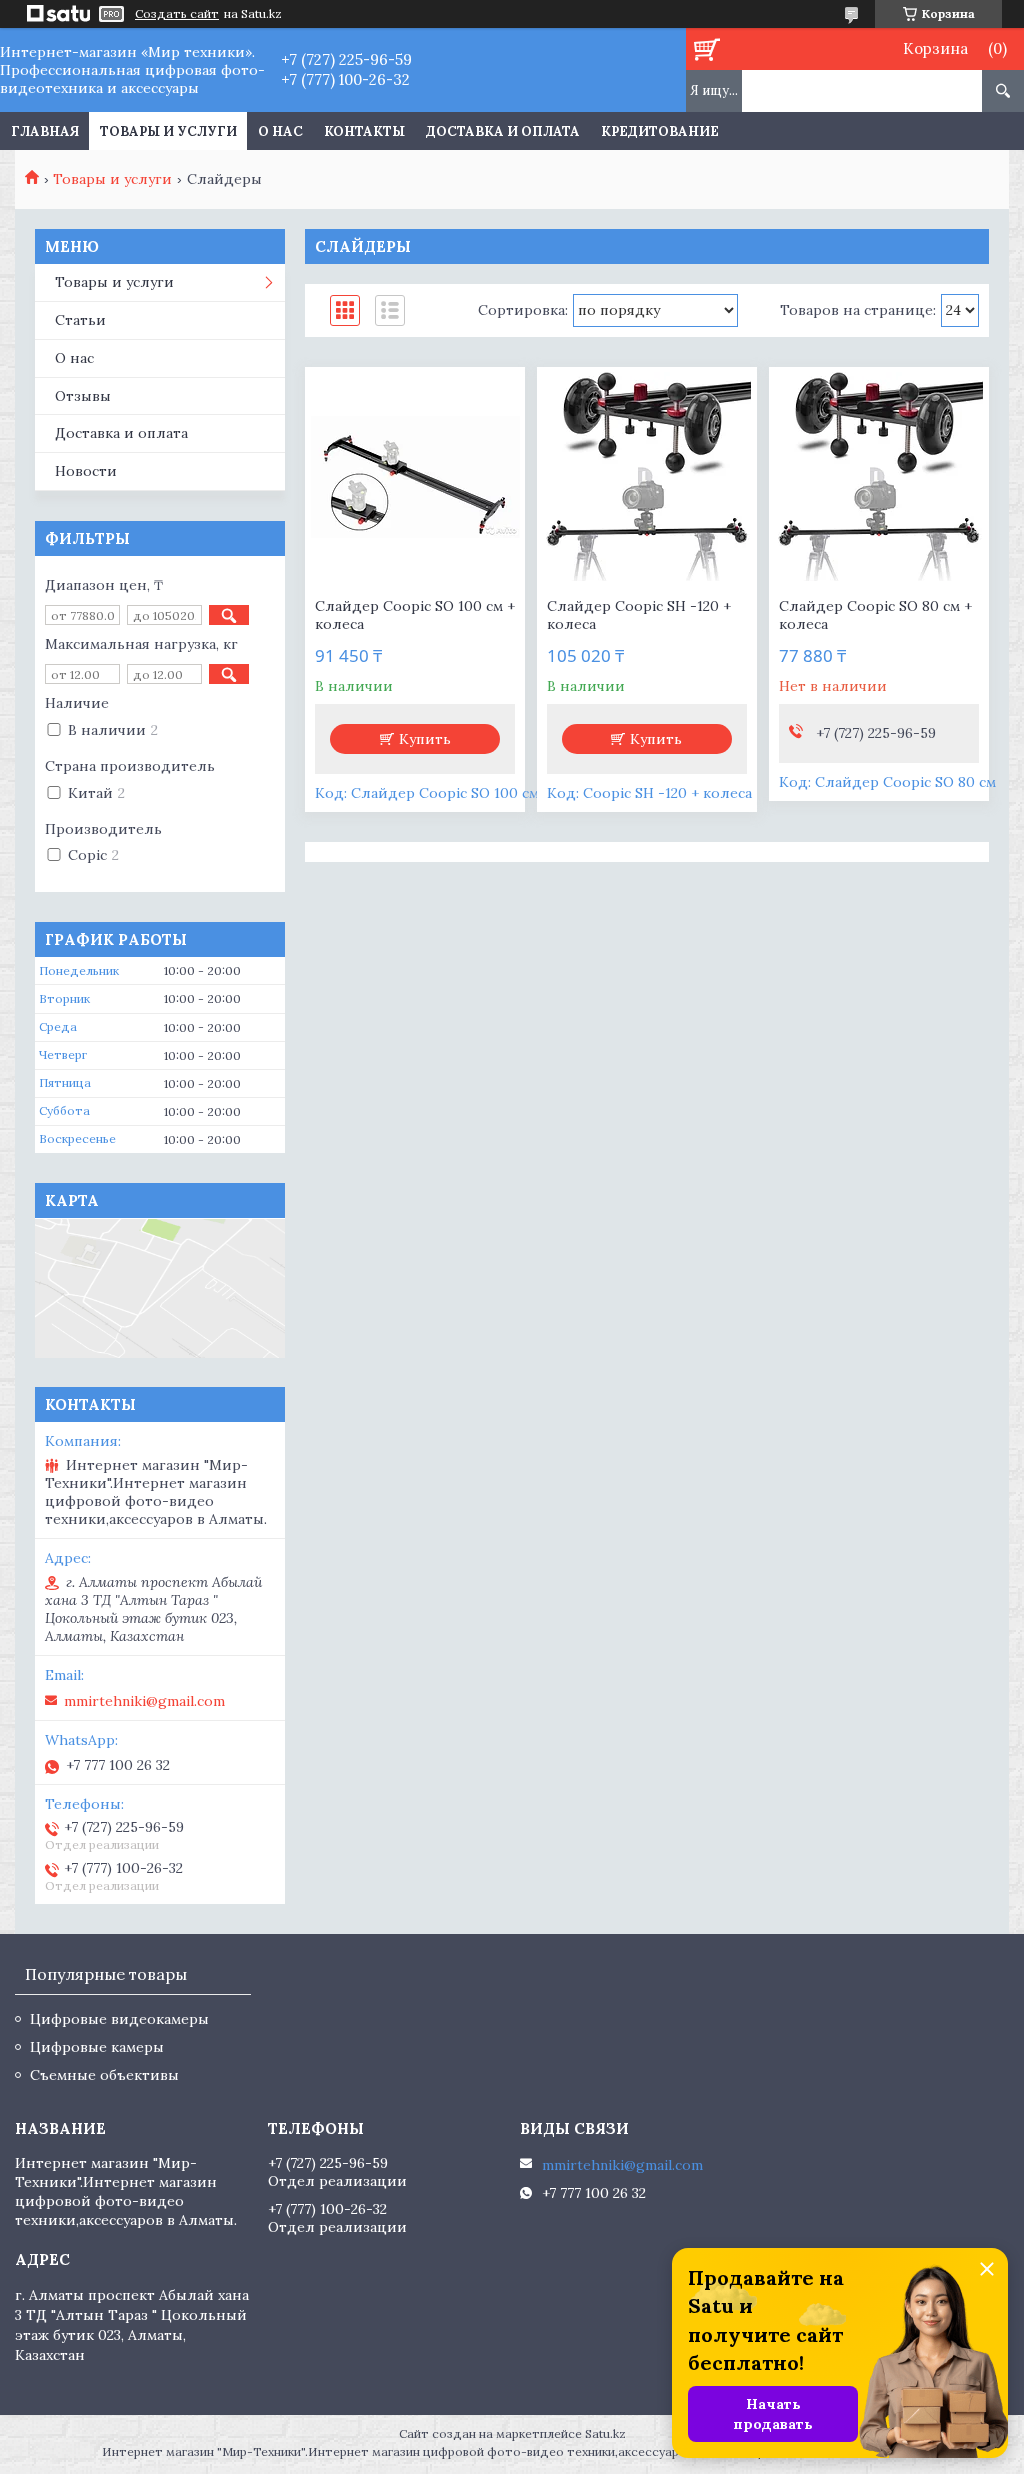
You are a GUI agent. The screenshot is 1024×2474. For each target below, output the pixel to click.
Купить (425, 739)
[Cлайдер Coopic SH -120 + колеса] (647, 477)
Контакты (364, 131)
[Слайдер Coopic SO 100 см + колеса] (415, 477)
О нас (280, 131)
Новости (86, 471)
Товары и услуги (168, 131)
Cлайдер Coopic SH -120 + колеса (639, 615)
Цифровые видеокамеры (119, 2019)
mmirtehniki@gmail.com (144, 1701)
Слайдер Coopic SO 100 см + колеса (415, 615)
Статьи (80, 320)
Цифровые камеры (97, 2047)
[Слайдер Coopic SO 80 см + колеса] (879, 477)
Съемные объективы (104, 2075)
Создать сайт (177, 14)
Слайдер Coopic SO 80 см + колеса (875, 615)
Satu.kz (605, 2433)
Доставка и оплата (503, 131)
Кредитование (660, 131)
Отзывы (83, 396)
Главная (45, 131)
